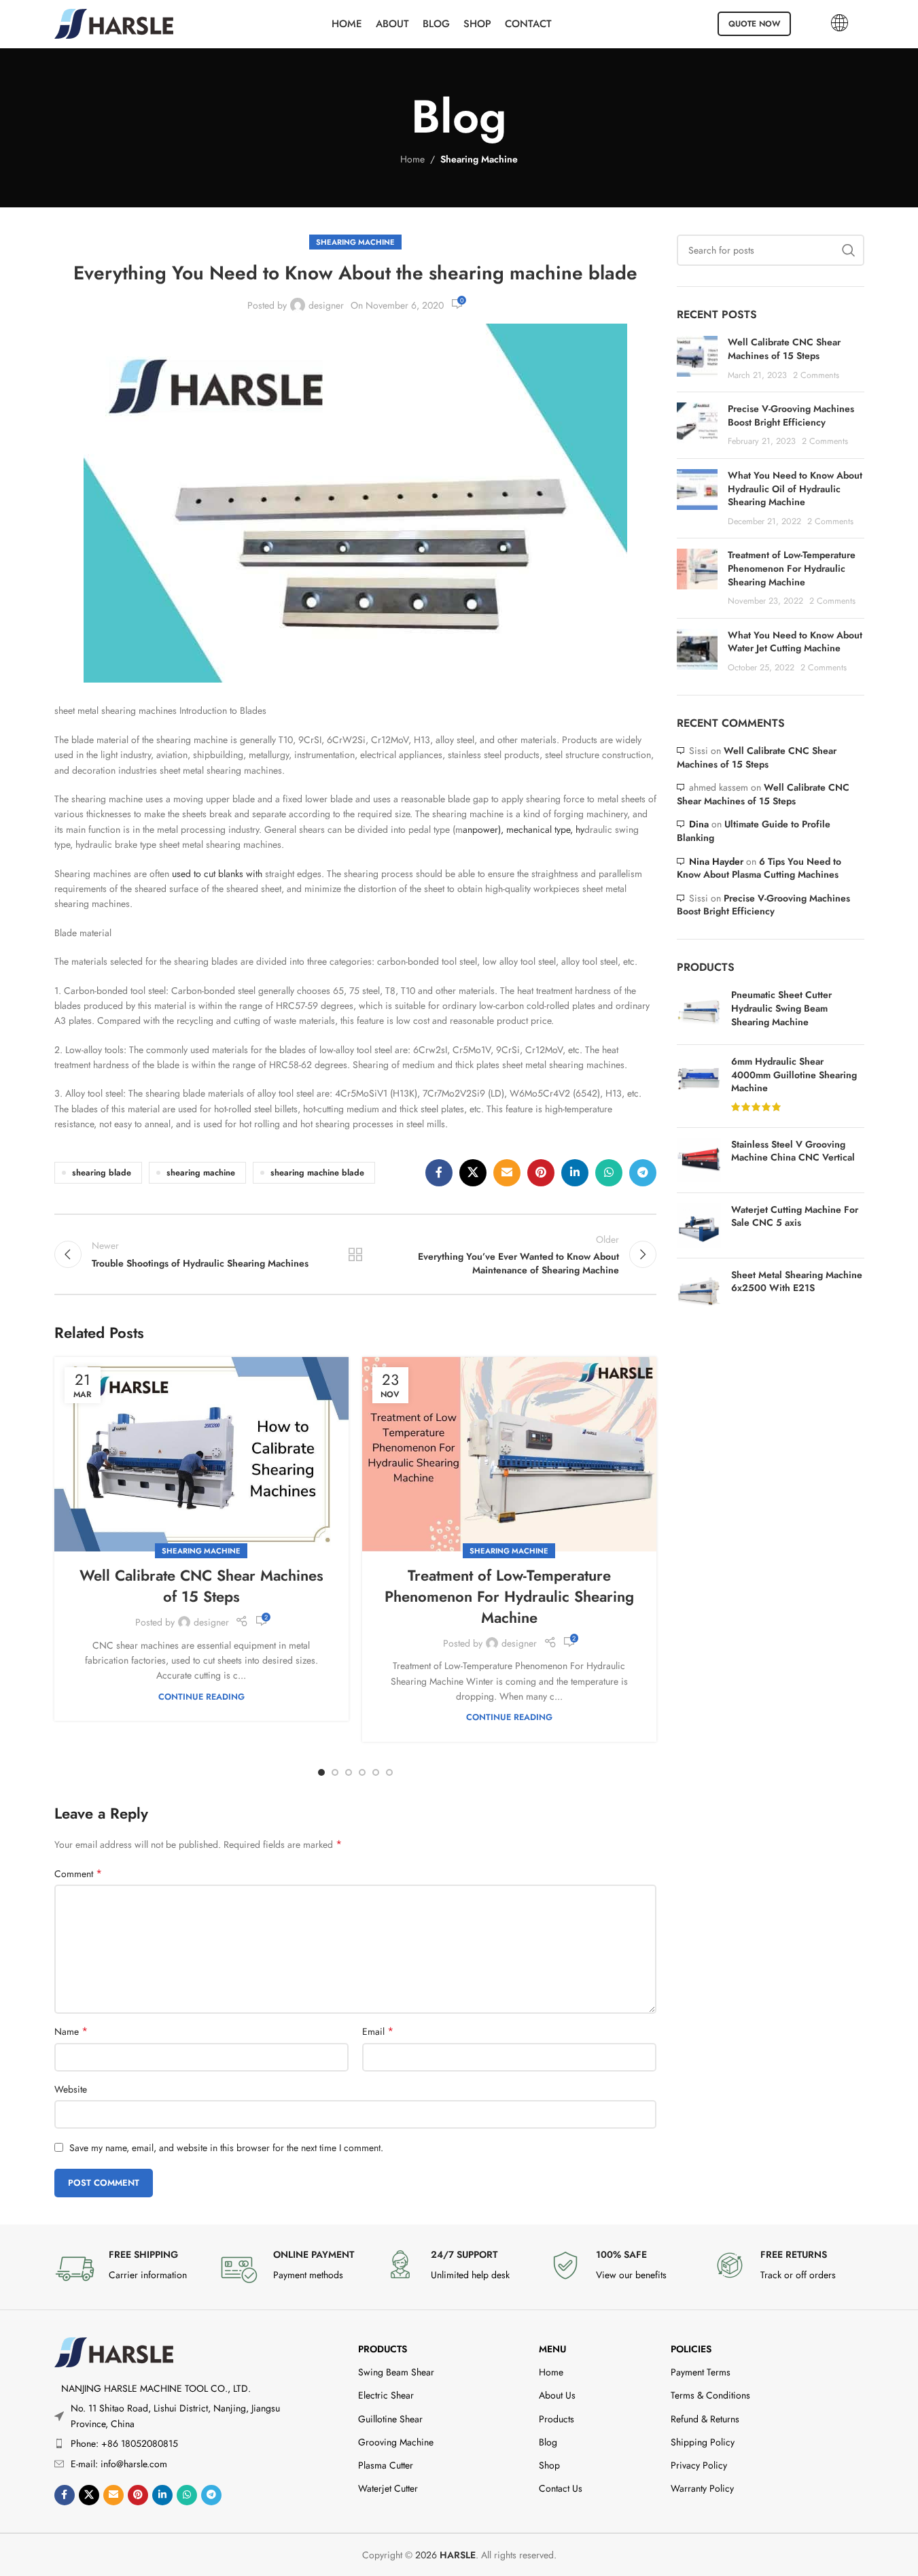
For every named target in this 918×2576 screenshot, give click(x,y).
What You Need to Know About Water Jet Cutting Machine (795, 642)
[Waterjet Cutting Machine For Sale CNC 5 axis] (699, 1225)
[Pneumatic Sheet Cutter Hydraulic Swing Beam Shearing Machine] (699, 1011)
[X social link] (473, 1173)
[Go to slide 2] (335, 1772)
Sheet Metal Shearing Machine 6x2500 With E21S (797, 1282)
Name (71, 2031)
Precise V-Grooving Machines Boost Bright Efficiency (791, 415)
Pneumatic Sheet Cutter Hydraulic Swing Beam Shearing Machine (781, 1008)
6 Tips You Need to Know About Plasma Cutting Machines (759, 868)
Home (412, 159)
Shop (549, 2465)
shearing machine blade (317, 1173)
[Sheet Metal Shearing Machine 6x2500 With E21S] (699, 1291)
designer (326, 305)
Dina (699, 824)
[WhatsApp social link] (609, 1173)
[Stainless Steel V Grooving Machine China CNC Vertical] (699, 1160)
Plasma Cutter (386, 2465)
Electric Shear (386, 2395)
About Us (557, 2395)
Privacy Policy (699, 2465)
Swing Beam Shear (396, 2372)
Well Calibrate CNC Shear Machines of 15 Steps (201, 1586)
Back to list (355, 1254)
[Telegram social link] (643, 1173)
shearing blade (102, 1173)
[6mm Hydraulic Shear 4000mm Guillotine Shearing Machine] (699, 1086)
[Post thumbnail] (697, 359)
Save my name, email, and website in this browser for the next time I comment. (226, 2148)
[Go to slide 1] (321, 1772)
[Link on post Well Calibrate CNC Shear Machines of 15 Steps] (201, 1454)
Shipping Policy (703, 2442)
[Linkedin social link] (575, 1173)
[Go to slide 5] (376, 1772)
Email (378, 2031)
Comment (78, 1874)
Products (383, 2349)
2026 (445, 2555)
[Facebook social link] (439, 1173)
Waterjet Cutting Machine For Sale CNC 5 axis (795, 1217)
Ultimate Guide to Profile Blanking (754, 831)
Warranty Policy (702, 2488)
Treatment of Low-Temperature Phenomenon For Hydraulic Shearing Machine (509, 1596)
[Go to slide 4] (362, 1772)
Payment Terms (701, 2372)
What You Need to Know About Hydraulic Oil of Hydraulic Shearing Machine (795, 488)
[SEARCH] (849, 250)
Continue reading (201, 1697)
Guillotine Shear (390, 2419)
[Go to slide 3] (349, 1772)
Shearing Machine (479, 159)
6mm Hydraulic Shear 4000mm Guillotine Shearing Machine (794, 1075)
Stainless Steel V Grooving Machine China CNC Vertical (793, 1151)
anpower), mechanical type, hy (524, 829)
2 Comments (816, 375)
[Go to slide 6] (389, 1772)
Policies (691, 2349)
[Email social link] (507, 1173)
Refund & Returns (705, 2419)
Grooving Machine (396, 2442)
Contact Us (561, 2488)
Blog (548, 2442)
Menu (552, 2349)
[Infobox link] (130, 2269)
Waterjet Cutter (388, 2488)
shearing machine (201, 1173)
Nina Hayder (716, 861)
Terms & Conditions (710, 2395)
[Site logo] (114, 22)
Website (71, 2089)
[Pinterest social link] (541, 1173)
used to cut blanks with (217, 874)
